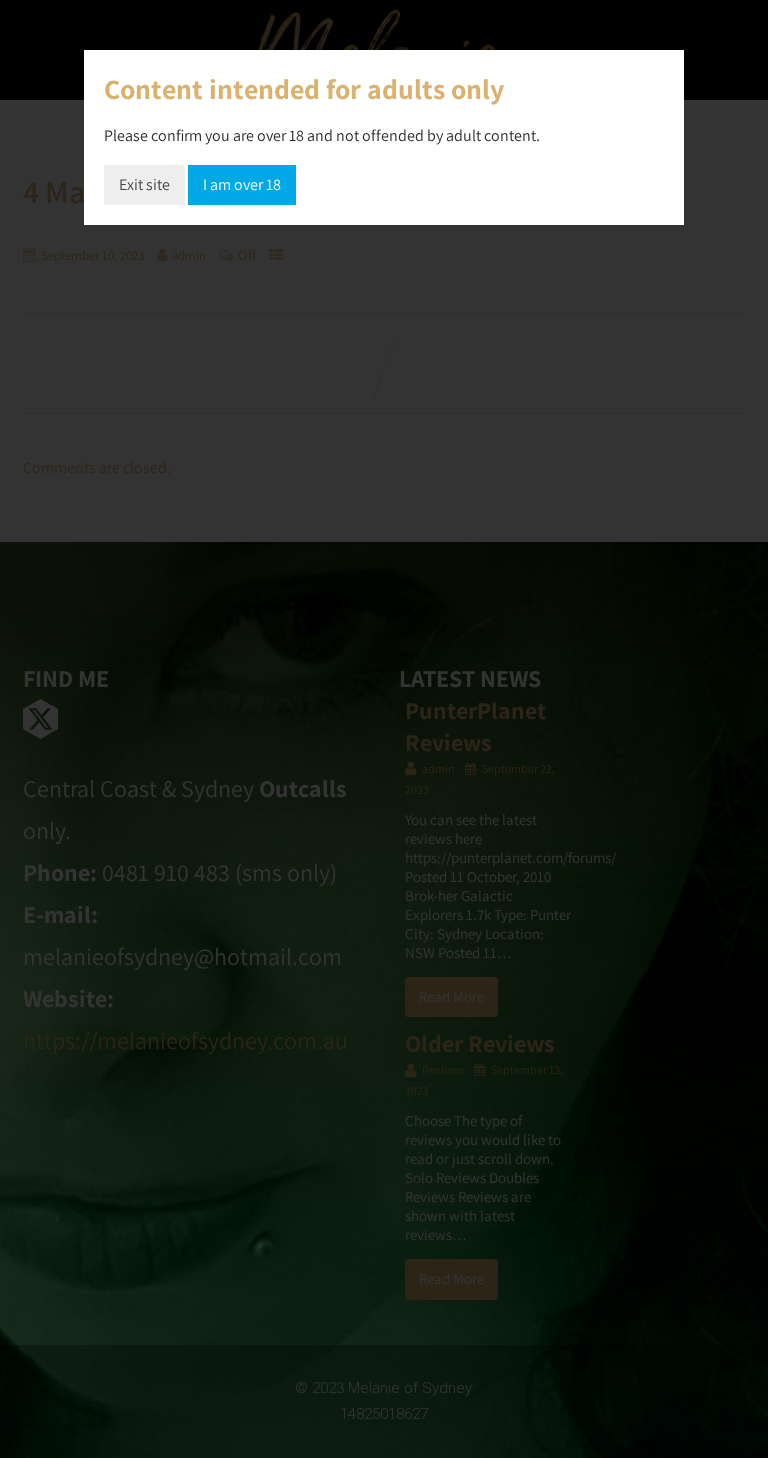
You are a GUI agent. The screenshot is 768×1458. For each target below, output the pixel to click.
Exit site (144, 184)
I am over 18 (242, 184)
